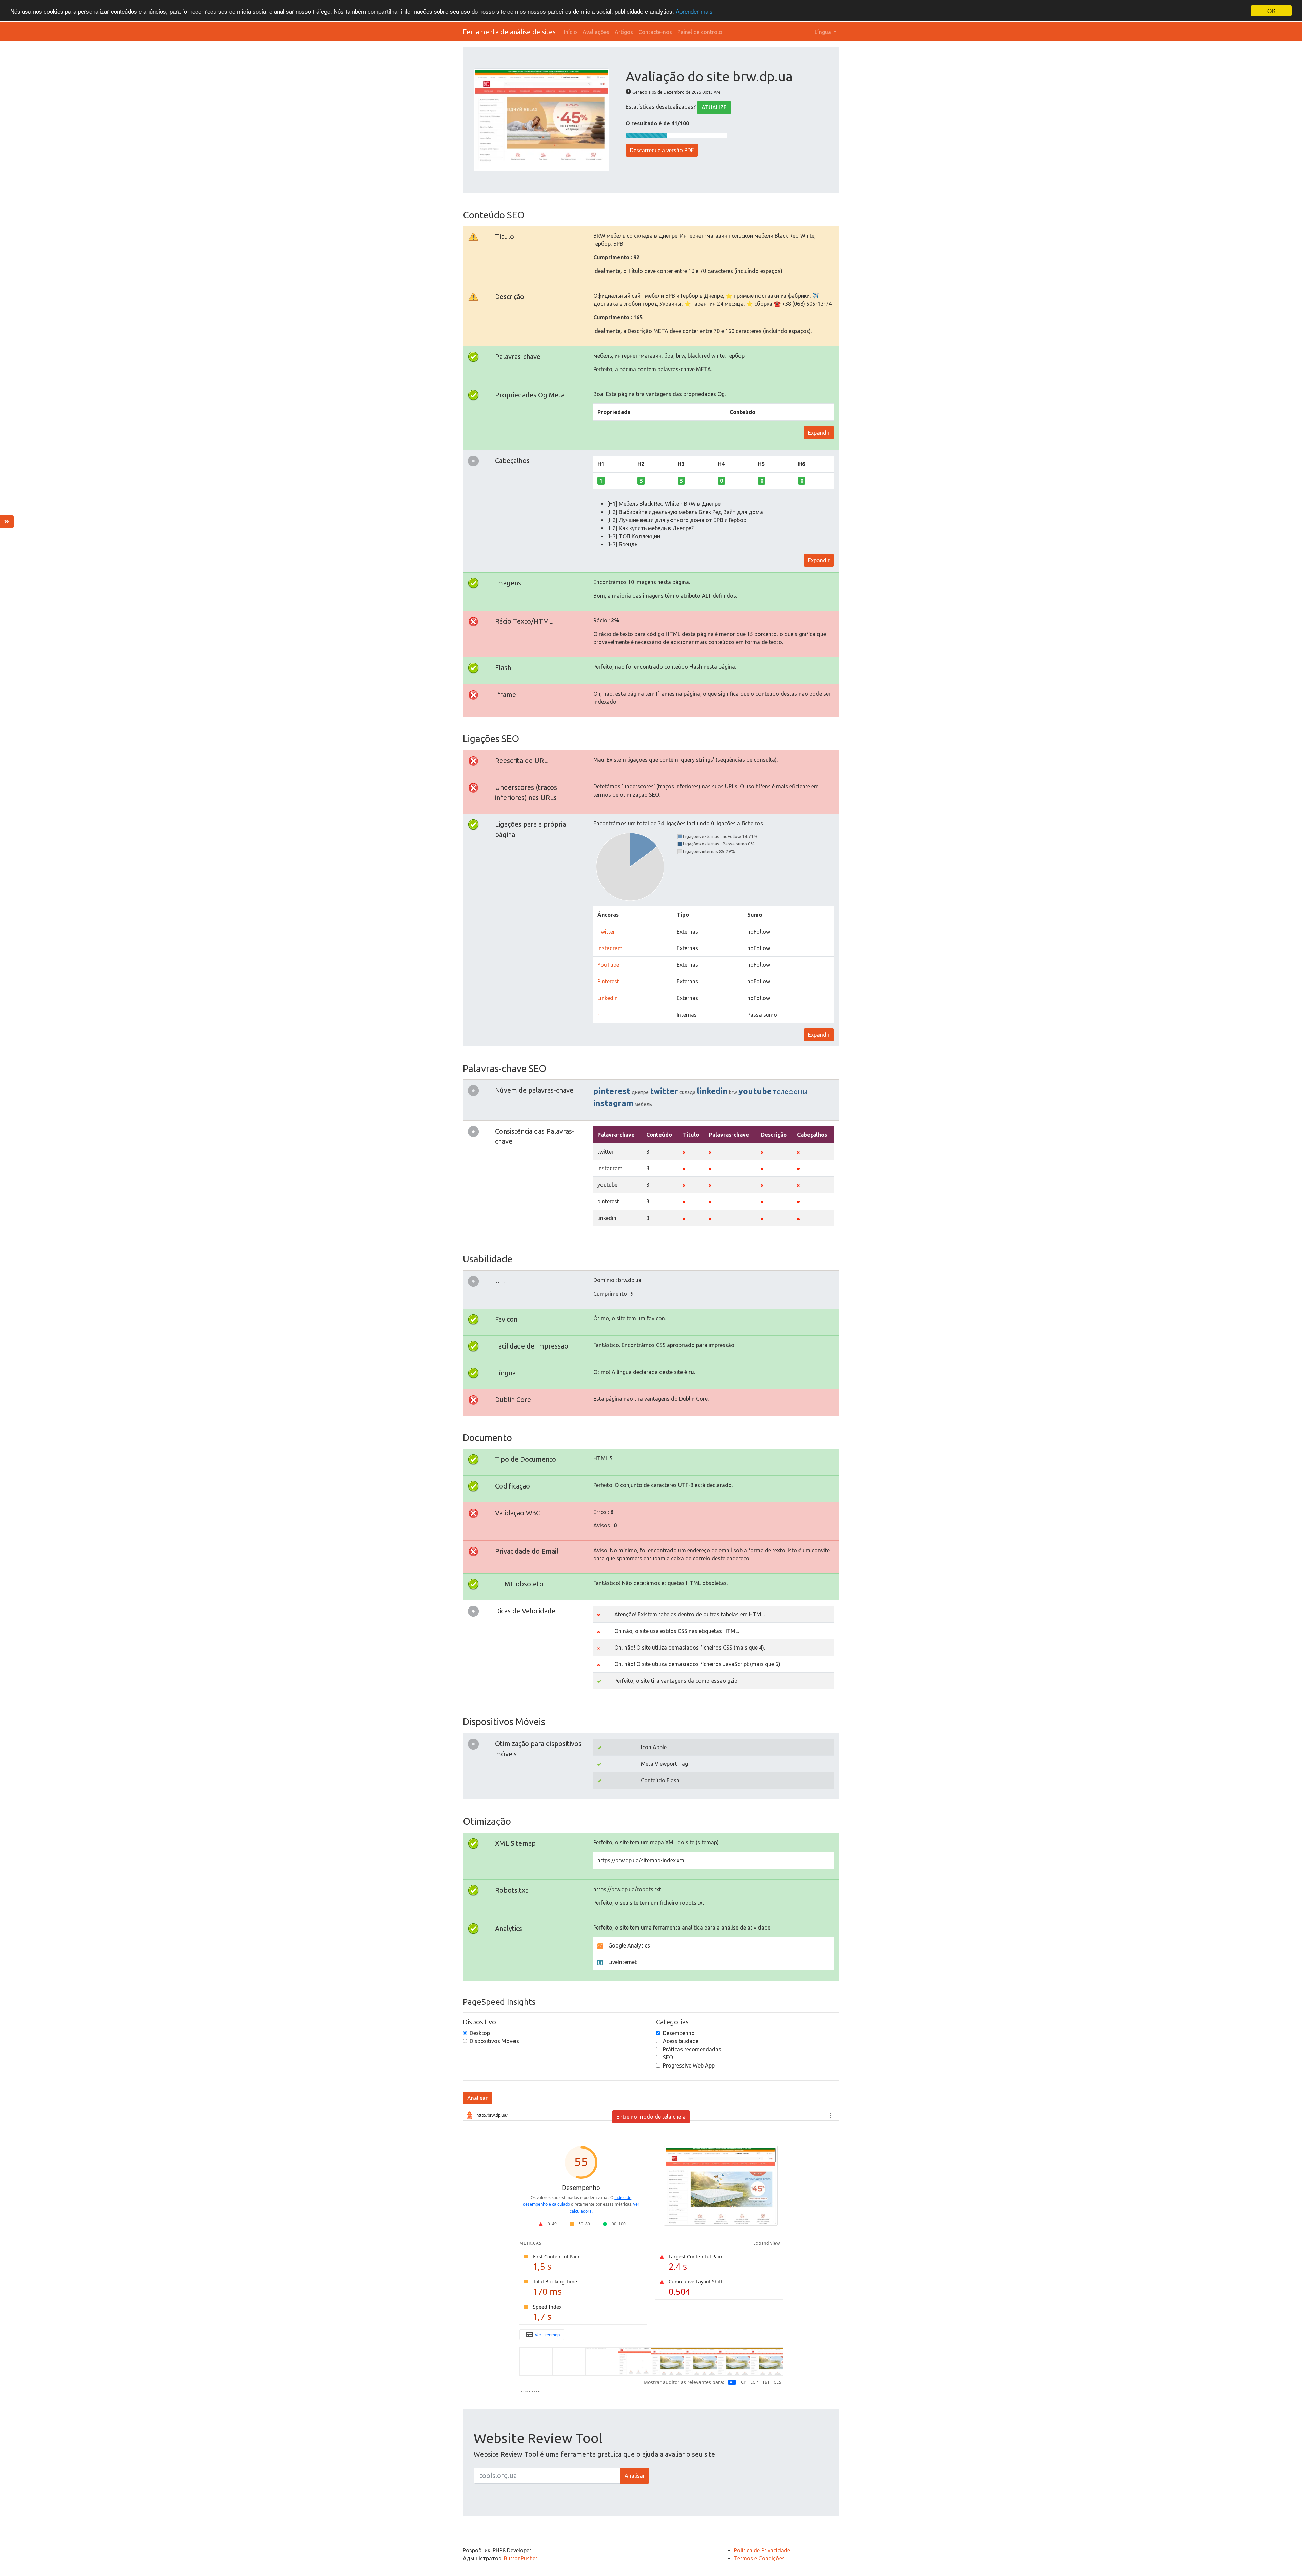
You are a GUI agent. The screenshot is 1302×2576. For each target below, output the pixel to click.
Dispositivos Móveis (494, 2041)
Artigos (624, 32)
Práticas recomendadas (692, 2049)
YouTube (608, 965)
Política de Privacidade (762, 2550)
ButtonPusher (521, 2558)
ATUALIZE (714, 107)
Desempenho (679, 2033)
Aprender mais (694, 11)
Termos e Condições (759, 2558)
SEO (668, 2057)
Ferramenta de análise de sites (509, 32)
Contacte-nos (655, 32)
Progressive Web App (689, 2065)
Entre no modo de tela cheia (651, 2117)
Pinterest (608, 981)
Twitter (606, 932)
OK (1271, 11)
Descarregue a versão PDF (662, 150)
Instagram (610, 948)
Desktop (480, 2033)
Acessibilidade (681, 2041)
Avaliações (596, 32)
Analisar (477, 2098)
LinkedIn (608, 998)
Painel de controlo (700, 32)
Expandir (819, 433)
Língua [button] (824, 32)
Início (570, 32)
